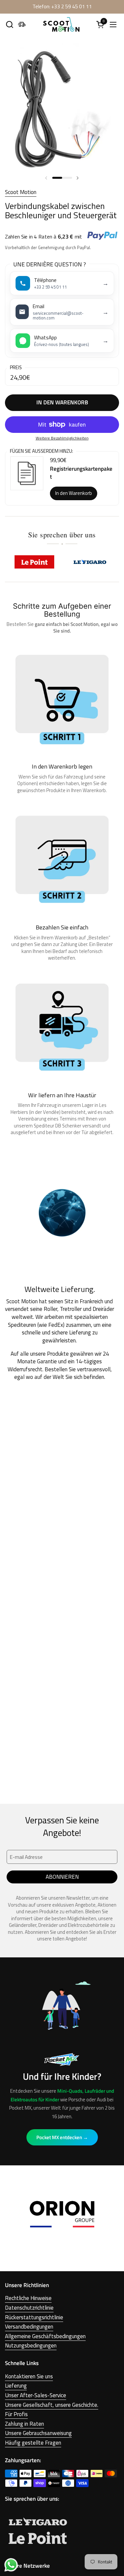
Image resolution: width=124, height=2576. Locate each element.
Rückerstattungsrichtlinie (34, 2317)
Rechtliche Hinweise (28, 2298)
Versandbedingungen (29, 2327)
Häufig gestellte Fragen (33, 2443)
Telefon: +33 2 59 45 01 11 (62, 6)
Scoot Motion (21, 192)
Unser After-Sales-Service (36, 2395)
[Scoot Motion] (61, 24)
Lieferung (16, 2386)
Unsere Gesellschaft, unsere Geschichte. (52, 2405)
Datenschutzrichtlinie (29, 2308)
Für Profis (16, 2414)
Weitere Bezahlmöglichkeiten (62, 438)
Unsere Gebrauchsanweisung (38, 2433)
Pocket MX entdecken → (62, 2137)
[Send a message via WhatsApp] (11, 2565)
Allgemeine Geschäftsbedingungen (45, 2336)
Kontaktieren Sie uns (29, 2376)
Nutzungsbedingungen (31, 2345)
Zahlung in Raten (24, 2424)
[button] (9, 24)
